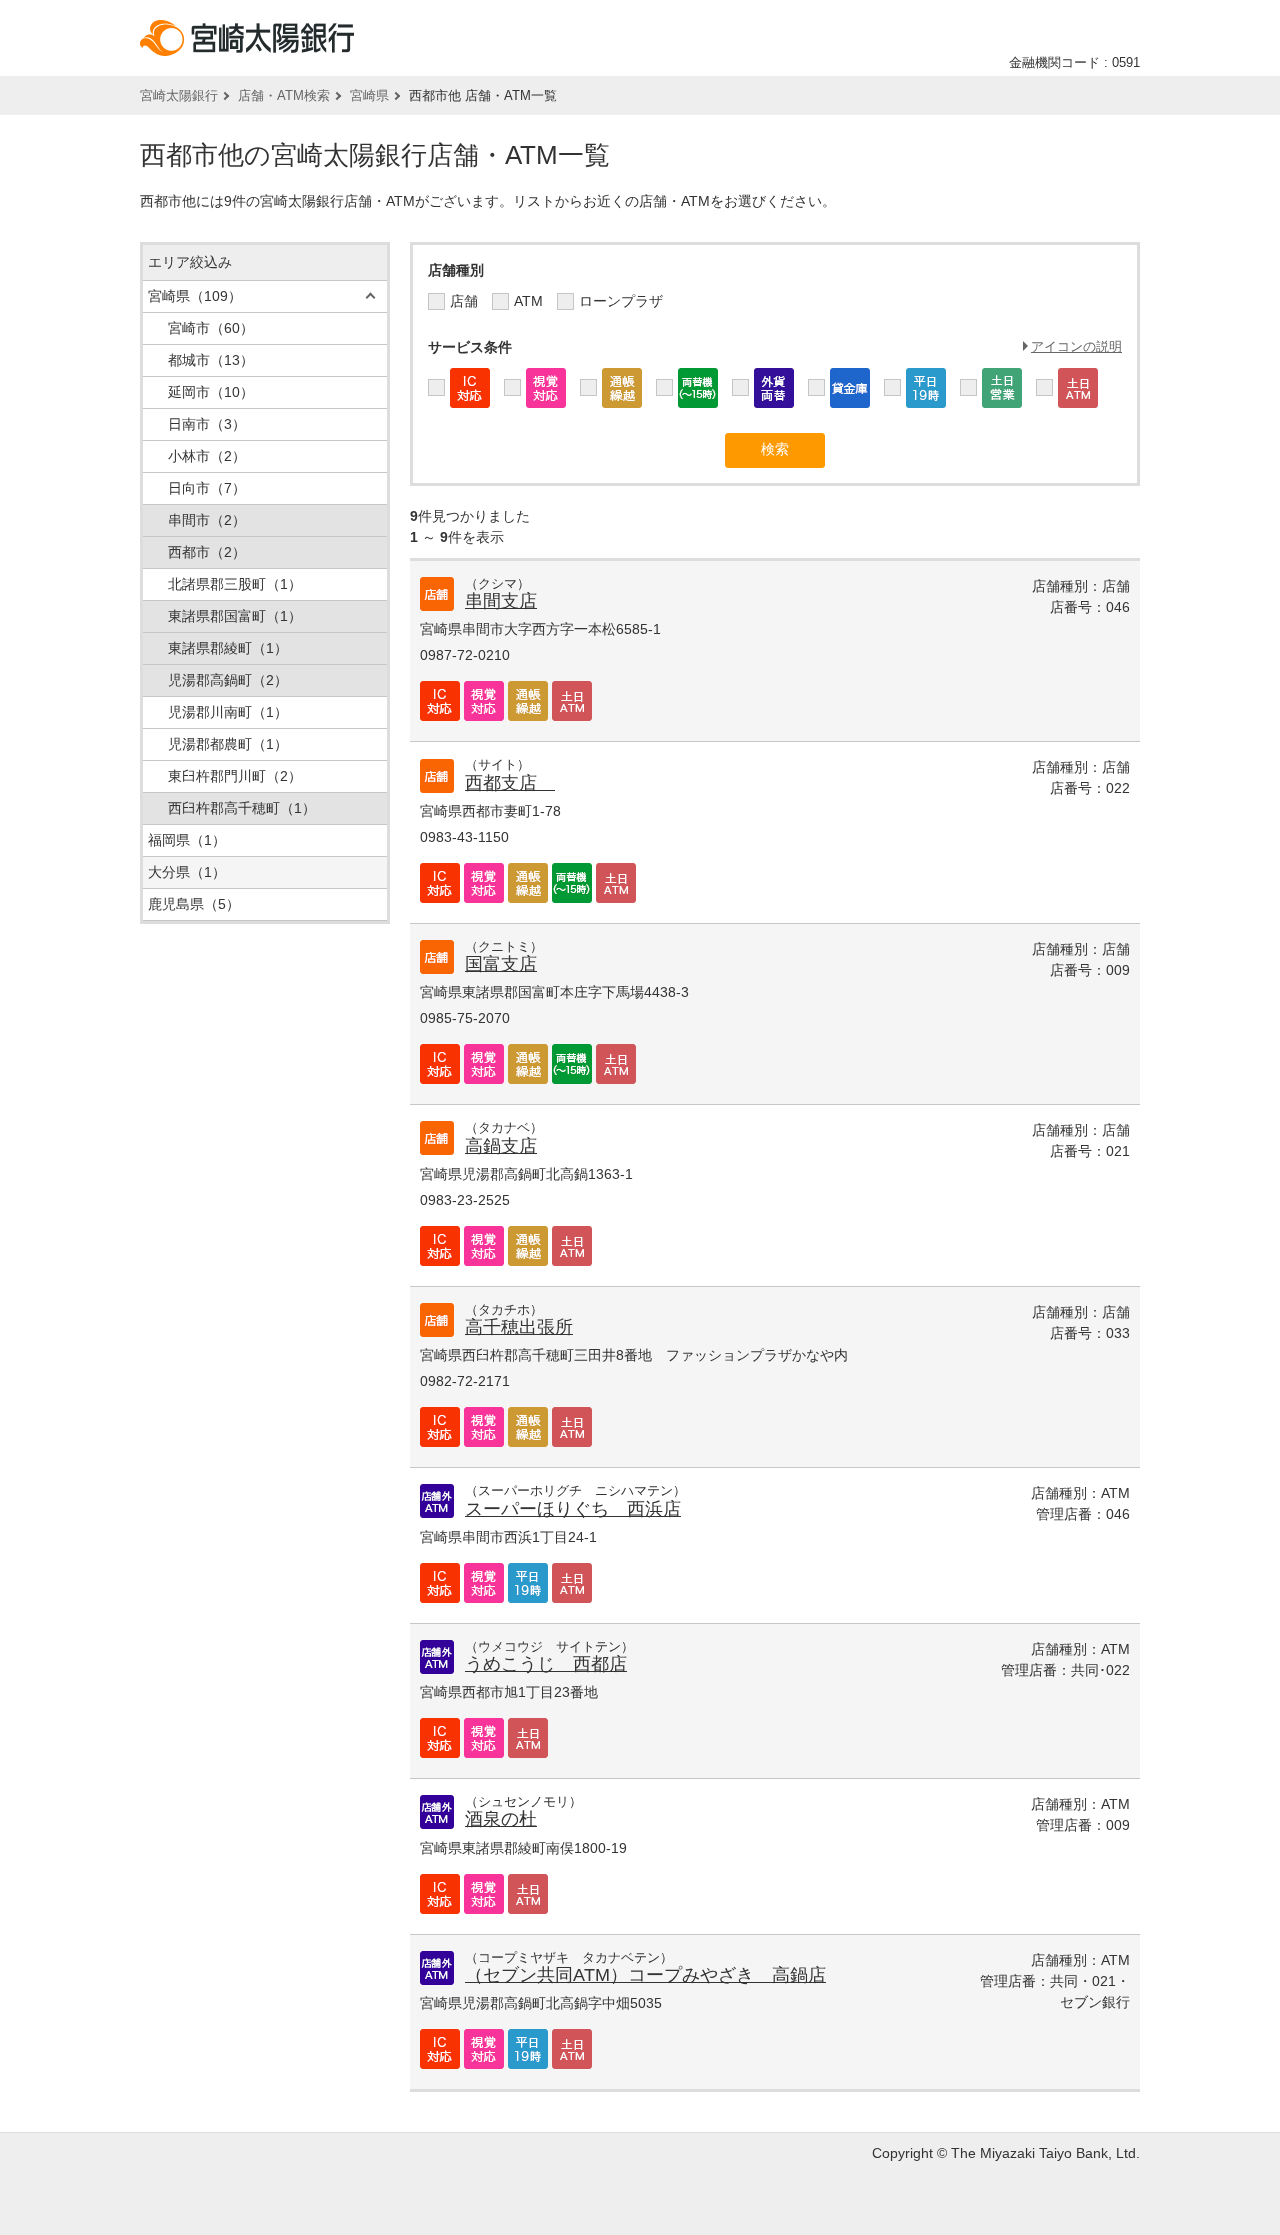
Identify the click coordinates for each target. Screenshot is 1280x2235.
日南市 (207, 424)
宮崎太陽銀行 (179, 95)
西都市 (207, 552)
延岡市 (211, 392)
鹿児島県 (194, 904)
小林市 (207, 456)
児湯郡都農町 (228, 744)
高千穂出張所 (519, 1327)
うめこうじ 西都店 (546, 1664)
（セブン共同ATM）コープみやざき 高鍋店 (645, 1975)
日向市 (207, 488)
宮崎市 (211, 328)
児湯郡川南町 (228, 712)
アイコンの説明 (1076, 346)
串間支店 (501, 601)
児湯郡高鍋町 (228, 680)
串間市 (207, 520)
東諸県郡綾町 (228, 648)
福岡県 (187, 840)
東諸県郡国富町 (235, 616)
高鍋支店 (501, 1146)
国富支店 (501, 964)
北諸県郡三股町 (235, 584)
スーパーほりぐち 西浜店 (573, 1509)
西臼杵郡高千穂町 (242, 808)
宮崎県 (369, 95)
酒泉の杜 (501, 1819)
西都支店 (510, 783)
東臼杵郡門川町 (235, 776)
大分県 (187, 872)
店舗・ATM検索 (284, 95)
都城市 (211, 360)
